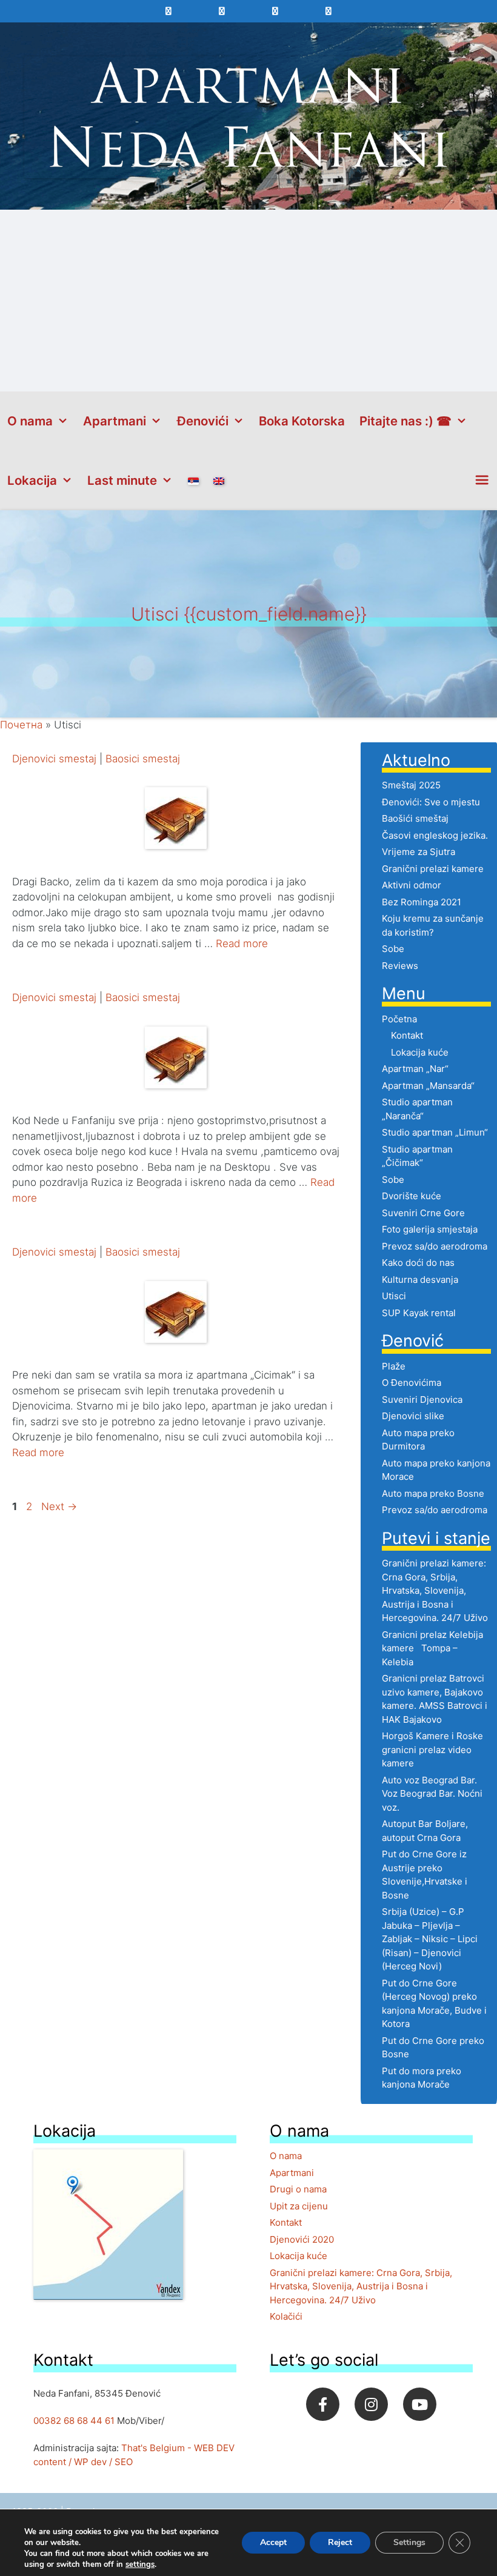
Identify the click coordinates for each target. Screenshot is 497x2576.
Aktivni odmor (412, 885)
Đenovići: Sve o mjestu (431, 802)
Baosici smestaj (143, 759)
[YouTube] (420, 2404)
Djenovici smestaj (56, 759)
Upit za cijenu (299, 2206)
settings (140, 2564)
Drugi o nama (298, 2189)
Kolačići (286, 2316)
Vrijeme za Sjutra (419, 852)
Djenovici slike (413, 1416)
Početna (399, 1019)
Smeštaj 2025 (411, 785)
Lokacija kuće (420, 1052)
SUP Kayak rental (419, 1313)
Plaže (394, 1366)
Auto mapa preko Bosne (433, 1493)
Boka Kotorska (302, 421)
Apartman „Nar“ (415, 1069)
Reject (340, 2542)
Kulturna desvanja (420, 1280)
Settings (409, 2542)
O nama (30, 421)
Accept (273, 2542)
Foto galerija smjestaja (430, 1229)
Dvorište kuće (412, 1196)
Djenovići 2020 (302, 2239)
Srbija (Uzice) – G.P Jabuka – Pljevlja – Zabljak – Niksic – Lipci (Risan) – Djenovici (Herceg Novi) (430, 1939)
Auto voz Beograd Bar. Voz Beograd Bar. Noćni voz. (432, 1794)
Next (59, 1506)
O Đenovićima (412, 1383)
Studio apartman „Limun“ (435, 1132)
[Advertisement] (248, 301)
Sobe (393, 949)
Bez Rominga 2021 (422, 902)
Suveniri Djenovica (422, 1399)
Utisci (394, 1296)
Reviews (400, 966)
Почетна (21, 725)
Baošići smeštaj (415, 818)
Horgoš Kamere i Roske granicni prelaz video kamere (432, 1749)
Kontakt (407, 1035)
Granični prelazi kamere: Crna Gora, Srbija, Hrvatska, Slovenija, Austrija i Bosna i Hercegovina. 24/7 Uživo (435, 1590)
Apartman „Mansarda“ (428, 1086)
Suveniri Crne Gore (423, 1213)
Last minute (122, 480)
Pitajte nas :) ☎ (405, 421)
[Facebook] (323, 2404)
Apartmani (115, 421)
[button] (482, 481)
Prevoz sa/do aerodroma (435, 1246)
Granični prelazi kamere (433, 869)
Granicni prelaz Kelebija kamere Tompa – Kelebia (432, 1648)
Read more (242, 944)
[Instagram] (371, 2404)
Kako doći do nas (418, 1263)
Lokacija (32, 480)
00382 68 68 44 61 (74, 2421)
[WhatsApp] (222, 11)
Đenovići (203, 421)
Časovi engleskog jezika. (435, 835)
